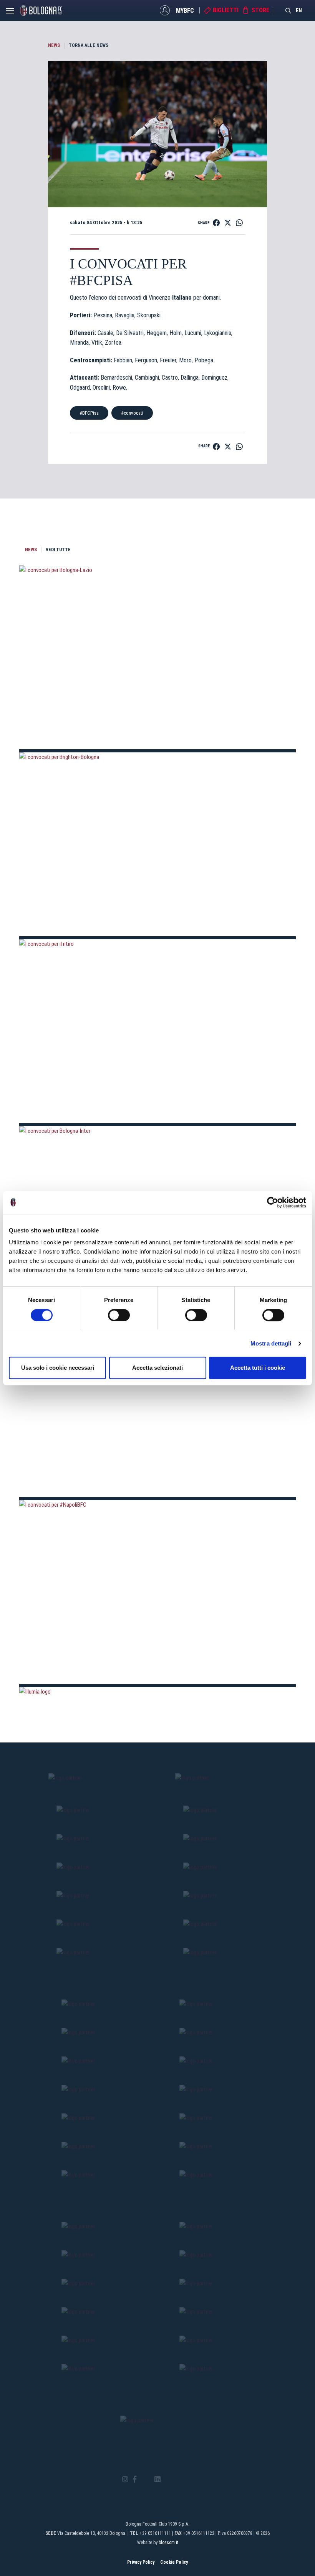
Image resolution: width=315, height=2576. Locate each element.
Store (260, 10)
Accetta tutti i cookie (258, 1368)
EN (299, 10)
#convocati (132, 413)
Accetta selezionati (157, 1368)
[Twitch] (178, 2479)
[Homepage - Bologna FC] (41, 10)
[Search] (288, 10)
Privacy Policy (141, 2562)
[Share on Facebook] (216, 223)
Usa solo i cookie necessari (58, 1368)
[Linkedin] (157, 2480)
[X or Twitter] (145, 2479)
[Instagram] (125, 2480)
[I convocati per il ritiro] (157, 1031)
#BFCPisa (89, 413)
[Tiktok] (167, 2479)
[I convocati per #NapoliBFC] (157, 1592)
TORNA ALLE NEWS (89, 45)
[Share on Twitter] (228, 223)
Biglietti (226, 10)
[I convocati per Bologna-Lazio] (157, 658)
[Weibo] (190, 2479)
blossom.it (168, 2543)
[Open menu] (10, 13)
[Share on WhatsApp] (239, 223)
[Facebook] (135, 2480)
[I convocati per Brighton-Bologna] (157, 844)
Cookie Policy (174, 2562)
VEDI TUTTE (58, 550)
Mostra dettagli (271, 1343)
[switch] (119, 1315)
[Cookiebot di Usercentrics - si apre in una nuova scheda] (273, 1202)
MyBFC (185, 10)
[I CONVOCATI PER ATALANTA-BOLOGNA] (157, 1405)
